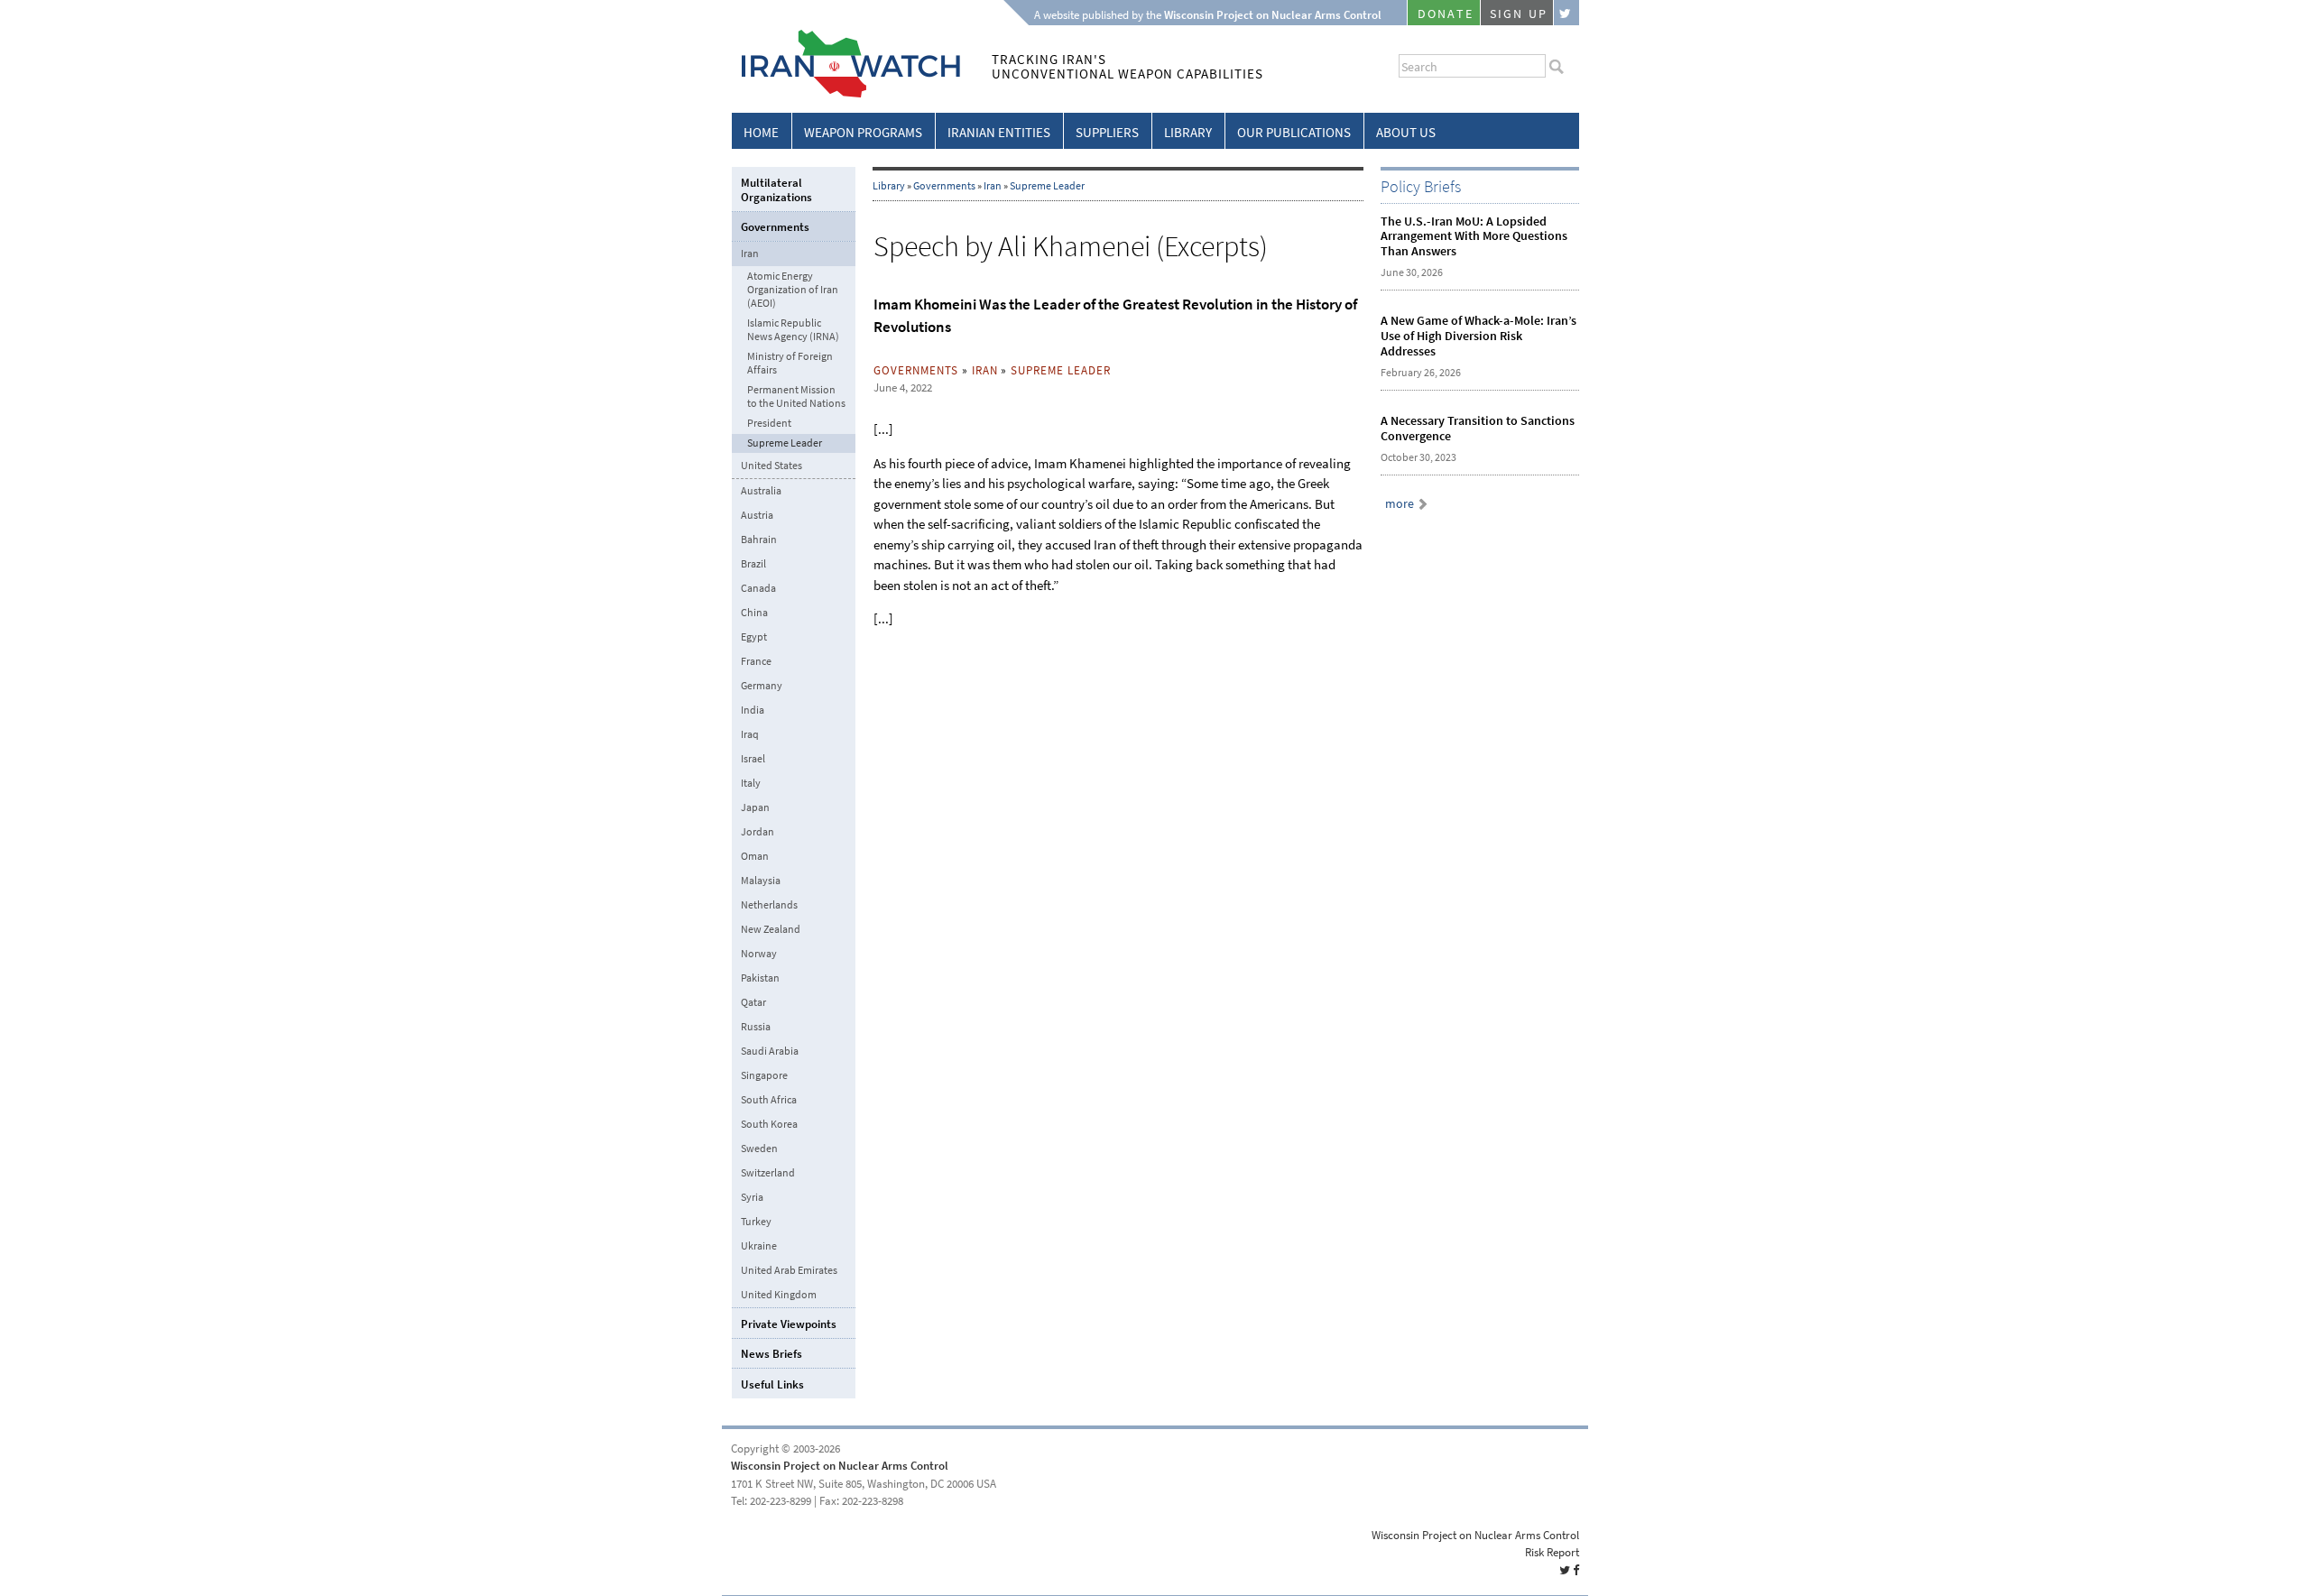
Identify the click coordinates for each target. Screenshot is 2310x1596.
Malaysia (761, 881)
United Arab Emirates (789, 1270)
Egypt (754, 637)
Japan (755, 807)
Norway (759, 954)
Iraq (750, 734)
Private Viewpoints (789, 1324)
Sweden (759, 1149)
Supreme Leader (1047, 186)
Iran (993, 186)
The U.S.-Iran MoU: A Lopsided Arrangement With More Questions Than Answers (1474, 237)
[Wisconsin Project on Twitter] (1566, 13)
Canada (758, 588)
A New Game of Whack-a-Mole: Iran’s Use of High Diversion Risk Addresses (1478, 336)
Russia (756, 1027)
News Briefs (772, 1354)
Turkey (756, 1222)
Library (1188, 133)
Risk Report (1552, 1552)
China (754, 613)
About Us (1406, 133)
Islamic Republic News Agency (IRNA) (793, 330)
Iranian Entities (999, 133)
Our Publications (1294, 133)
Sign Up (1519, 14)
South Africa (769, 1100)
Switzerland (768, 1173)
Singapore (764, 1075)
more (1400, 504)
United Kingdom (779, 1295)
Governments (944, 186)
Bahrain (759, 540)
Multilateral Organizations (776, 190)
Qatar (753, 1002)
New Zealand (771, 929)
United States (772, 466)
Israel (753, 759)
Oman (755, 856)
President (769, 424)
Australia (761, 491)
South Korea (769, 1124)
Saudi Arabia (770, 1051)
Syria (752, 1197)
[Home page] (846, 94)
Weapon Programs (863, 133)
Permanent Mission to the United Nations (796, 397)
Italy (751, 783)
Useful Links (772, 1384)
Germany (762, 686)
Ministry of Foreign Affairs (790, 364)
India (753, 710)
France (756, 661)
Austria (757, 515)
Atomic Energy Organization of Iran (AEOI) (793, 290)
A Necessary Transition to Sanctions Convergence (1478, 429)
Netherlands (769, 905)
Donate (1446, 14)
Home (761, 133)
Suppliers (1107, 133)
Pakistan (760, 978)
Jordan (758, 832)
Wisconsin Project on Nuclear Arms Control (840, 1466)
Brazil (753, 564)
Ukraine (759, 1246)
